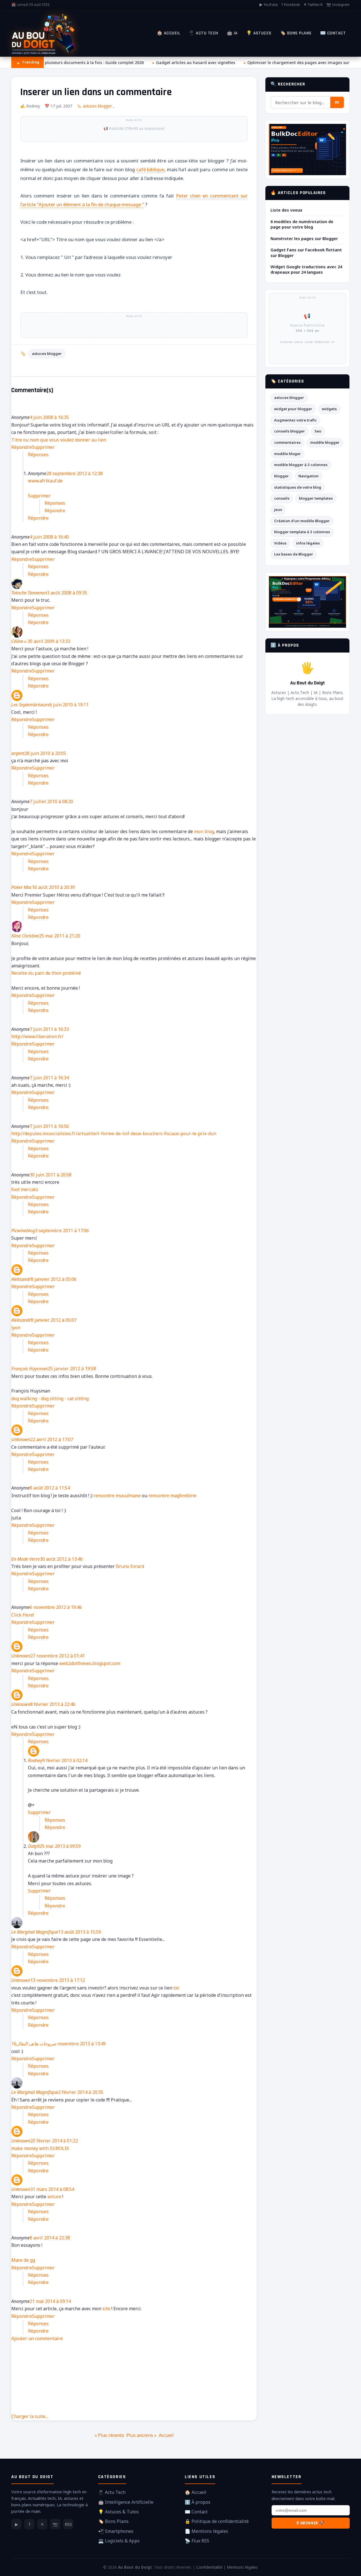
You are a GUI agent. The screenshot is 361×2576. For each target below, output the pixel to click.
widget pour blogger (293, 409)
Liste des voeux (286, 210)
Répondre (22, 447)
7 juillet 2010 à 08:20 (51, 801)
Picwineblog (23, 1231)
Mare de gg (23, 2260)
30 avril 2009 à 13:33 (49, 641)
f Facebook (291, 5)
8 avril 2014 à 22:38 (50, 2238)
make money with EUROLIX (40, 2148)
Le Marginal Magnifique (35, 1932)
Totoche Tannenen (29, 593)
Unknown (21, 1439)
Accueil (166, 2435)
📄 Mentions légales (206, 2531)
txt (176, 1988)
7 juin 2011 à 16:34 (49, 1078)
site (106, 2309)
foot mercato (25, 1189)
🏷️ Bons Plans (296, 33)
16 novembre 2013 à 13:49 (59, 2044)
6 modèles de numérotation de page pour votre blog (302, 224)
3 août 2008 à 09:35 (67, 593)
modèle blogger (325, 442)
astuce (55, 2197)
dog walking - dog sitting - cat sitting (50, 1398)
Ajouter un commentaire (37, 2338)
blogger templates (316, 498)
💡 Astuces (259, 33)
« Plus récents (109, 2435)
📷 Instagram (338, 5)
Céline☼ (19, 641)
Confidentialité (209, 2567)
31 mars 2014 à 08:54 (52, 2189)
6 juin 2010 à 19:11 (69, 705)
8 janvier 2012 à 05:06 (54, 1279)
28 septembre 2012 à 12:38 (74, 473)
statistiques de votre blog (298, 487)
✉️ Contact (333, 33)
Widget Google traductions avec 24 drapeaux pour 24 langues (306, 269)
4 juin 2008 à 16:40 (49, 537)
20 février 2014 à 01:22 (54, 2141)
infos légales (308, 543)
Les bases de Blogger (294, 554)
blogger (281, 476)
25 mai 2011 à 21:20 (60, 936)
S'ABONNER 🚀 (311, 2523)
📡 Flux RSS (197, 2541)
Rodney (35, 1760)
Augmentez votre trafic (295, 420)
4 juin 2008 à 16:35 (49, 417)
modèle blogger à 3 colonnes (301, 465)
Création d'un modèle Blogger (302, 521)
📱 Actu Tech (203, 33)
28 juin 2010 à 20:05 (45, 753)
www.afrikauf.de (45, 481)
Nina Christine (25, 936)
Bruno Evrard (130, 1566)
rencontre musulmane (117, 1495)
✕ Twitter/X (313, 5)
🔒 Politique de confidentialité (217, 2521)
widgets (329, 409)
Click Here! (23, 1615)
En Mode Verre (26, 1559)
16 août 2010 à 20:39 (53, 887)
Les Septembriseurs (30, 705)
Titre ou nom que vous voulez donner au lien (59, 440)
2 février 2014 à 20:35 (81, 2092)
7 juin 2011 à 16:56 (49, 1126)
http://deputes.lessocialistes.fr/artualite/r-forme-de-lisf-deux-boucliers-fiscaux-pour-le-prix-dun (114, 1134)
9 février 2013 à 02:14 (65, 1760)
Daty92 (35, 1846)
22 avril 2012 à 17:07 (52, 1439)
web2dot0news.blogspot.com (90, 1663)
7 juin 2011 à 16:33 (49, 1029)
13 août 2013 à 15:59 (80, 1932)
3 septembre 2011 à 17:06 (62, 1231)
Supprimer (43, 447)
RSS (68, 2524)
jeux (278, 510)
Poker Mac (22, 887)
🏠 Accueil (169, 33)
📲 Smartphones (116, 2531)
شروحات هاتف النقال (36, 2044)
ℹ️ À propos (198, 2502)
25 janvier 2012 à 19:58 (72, 1369)
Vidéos (280, 543)
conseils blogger (290, 431)
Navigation (309, 476)
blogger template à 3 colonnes (302, 532)
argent (18, 753)
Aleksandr (21, 1279)
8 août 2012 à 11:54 (50, 1488)
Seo (318, 431)
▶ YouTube (269, 5)
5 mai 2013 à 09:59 (61, 1846)
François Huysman (29, 1369)
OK (337, 102)
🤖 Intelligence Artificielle (126, 2502)
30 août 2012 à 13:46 (61, 1559)
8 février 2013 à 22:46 (53, 1704)
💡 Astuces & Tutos (118, 2512)
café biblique (150, 169)
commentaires (287, 442)
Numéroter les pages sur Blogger (304, 239)
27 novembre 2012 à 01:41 (58, 1656)
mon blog (204, 831)
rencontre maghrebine (172, 1495)
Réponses (38, 454)
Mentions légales (242, 2567)
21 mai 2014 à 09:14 (50, 2301)
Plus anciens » (141, 2435)
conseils (282, 498)
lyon (16, 1328)
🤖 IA (232, 33)
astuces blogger (97, 106)
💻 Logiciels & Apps (119, 2541)
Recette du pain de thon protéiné (46, 973)
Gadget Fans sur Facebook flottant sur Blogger (306, 252)
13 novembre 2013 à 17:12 (58, 1980)
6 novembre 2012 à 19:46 (56, 1607)
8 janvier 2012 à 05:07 (54, 1320)
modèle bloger (288, 454)
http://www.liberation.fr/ (37, 1036)
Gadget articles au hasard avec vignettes (189, 62)
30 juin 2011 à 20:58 (50, 1175)
